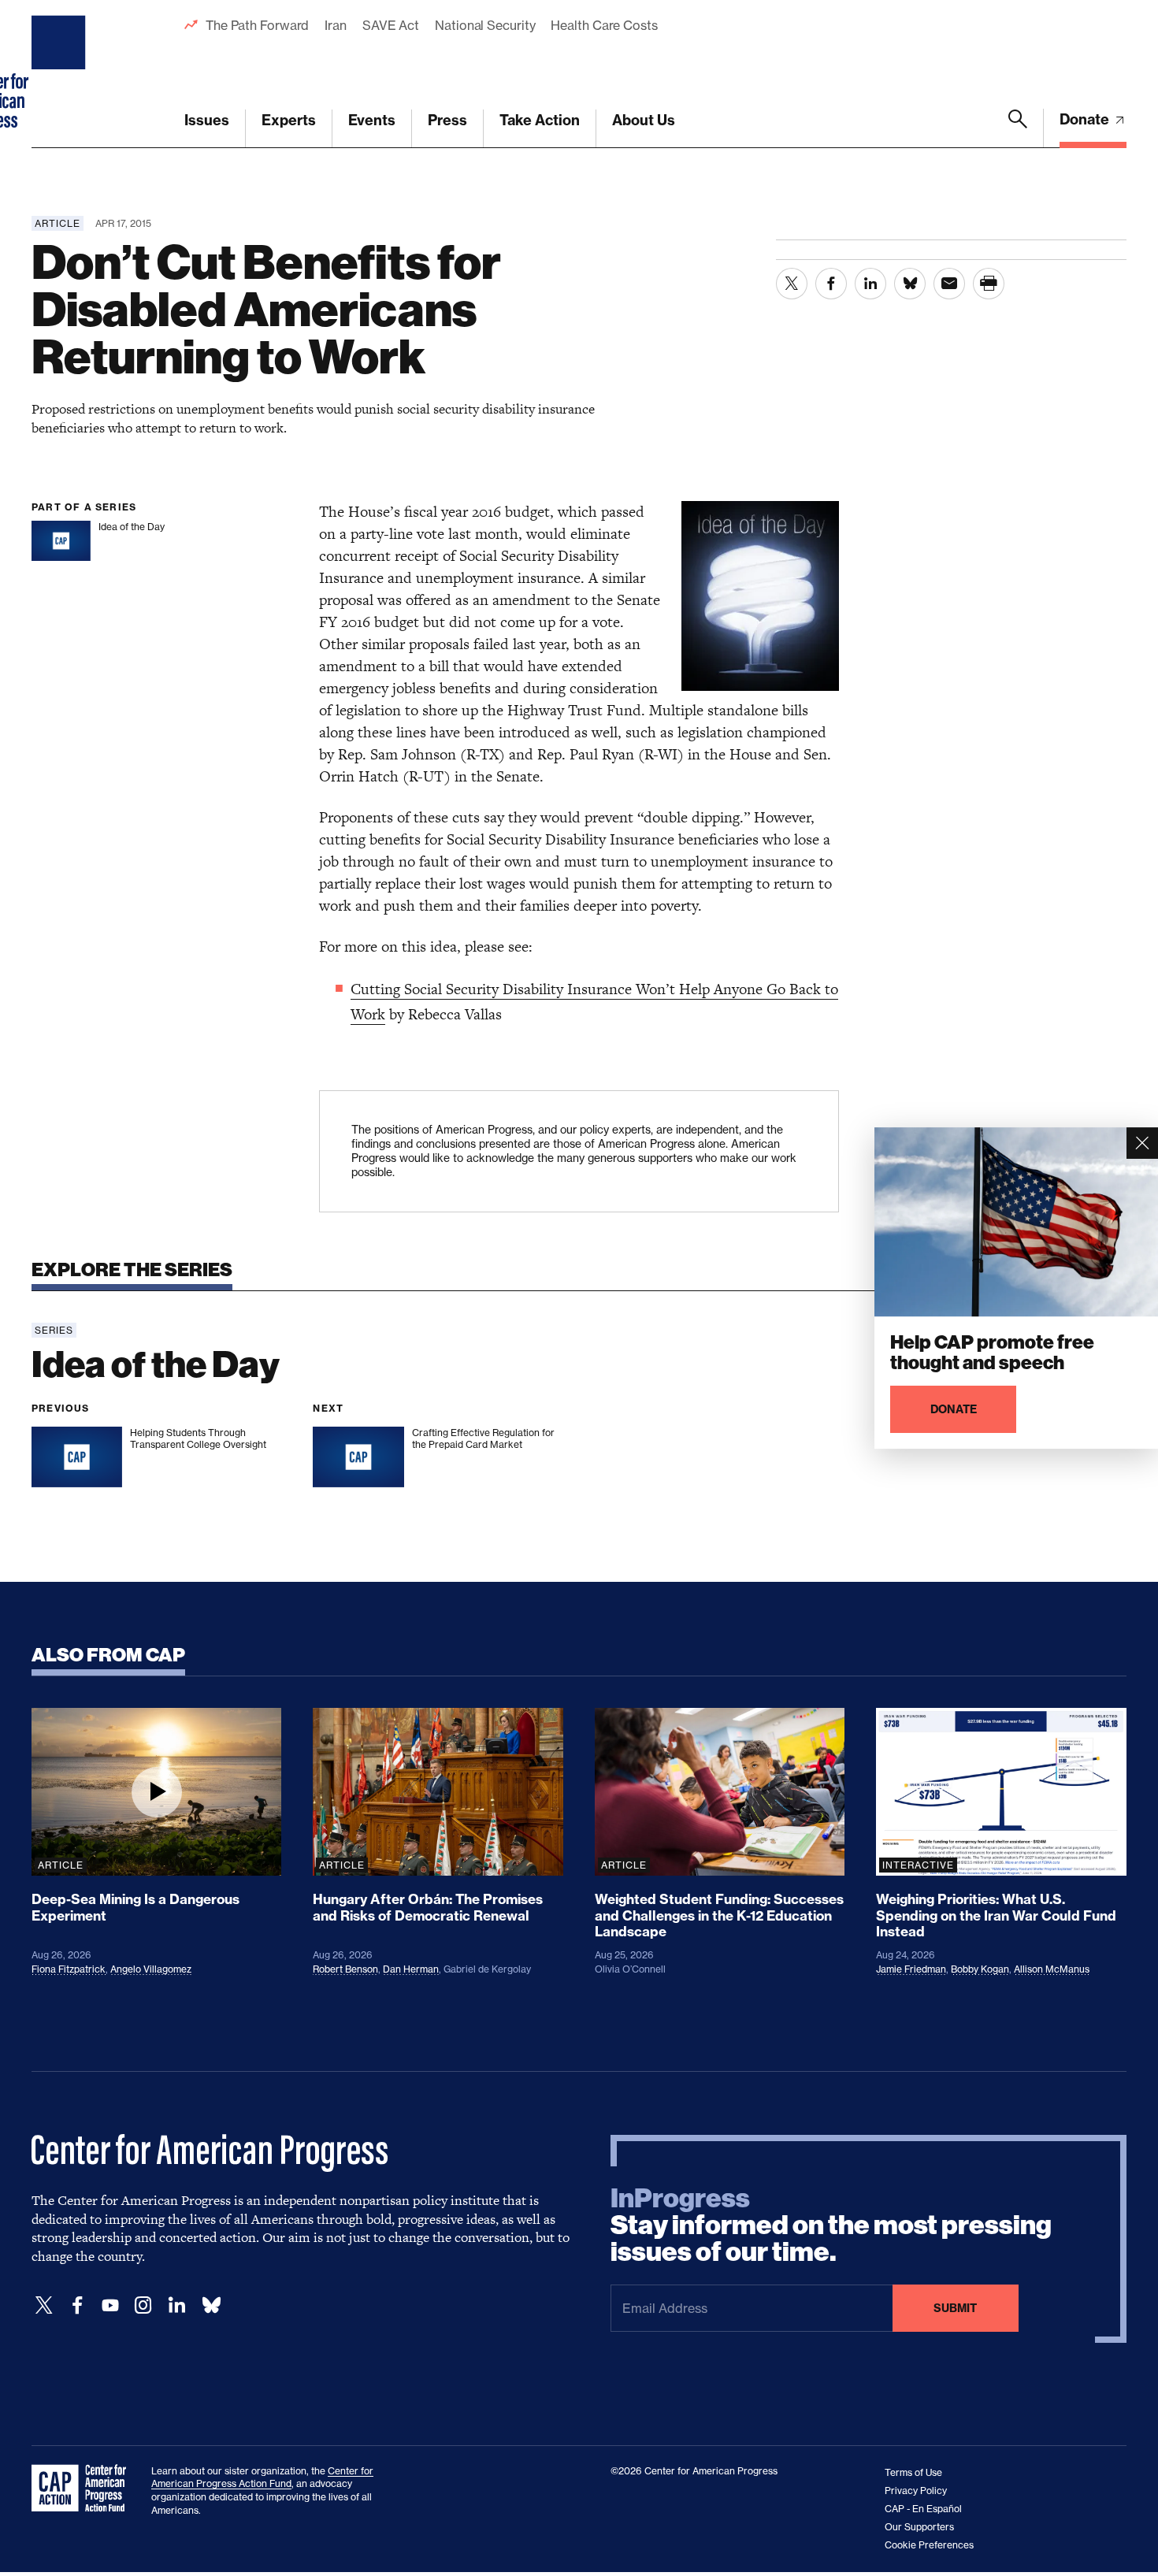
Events (372, 120)
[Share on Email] (949, 284)
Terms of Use (913, 2472)
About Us (644, 120)
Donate (1086, 119)
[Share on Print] (989, 284)
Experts (289, 120)
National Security (485, 25)
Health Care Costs (604, 25)
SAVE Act (391, 25)
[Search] (1018, 128)
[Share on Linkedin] (870, 284)
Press (447, 120)
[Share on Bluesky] (910, 284)
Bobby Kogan (980, 1969)
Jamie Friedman (911, 1969)
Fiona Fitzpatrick (69, 1969)
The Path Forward (257, 25)
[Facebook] (77, 2305)
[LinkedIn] (176, 2305)
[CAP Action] (84, 2489)
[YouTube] (110, 2305)
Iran (336, 25)
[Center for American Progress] (61, 74)
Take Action (540, 120)
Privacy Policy (916, 2491)
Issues (207, 120)
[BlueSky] (211, 2305)
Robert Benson (345, 1969)
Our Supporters (919, 2527)
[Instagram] (143, 2305)
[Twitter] (44, 2305)
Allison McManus (1052, 1969)
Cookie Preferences (929, 2545)
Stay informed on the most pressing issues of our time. (831, 2225)
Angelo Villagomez (151, 1969)
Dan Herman (411, 1969)
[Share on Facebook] (831, 284)
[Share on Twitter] (792, 284)
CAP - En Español (923, 2509)
